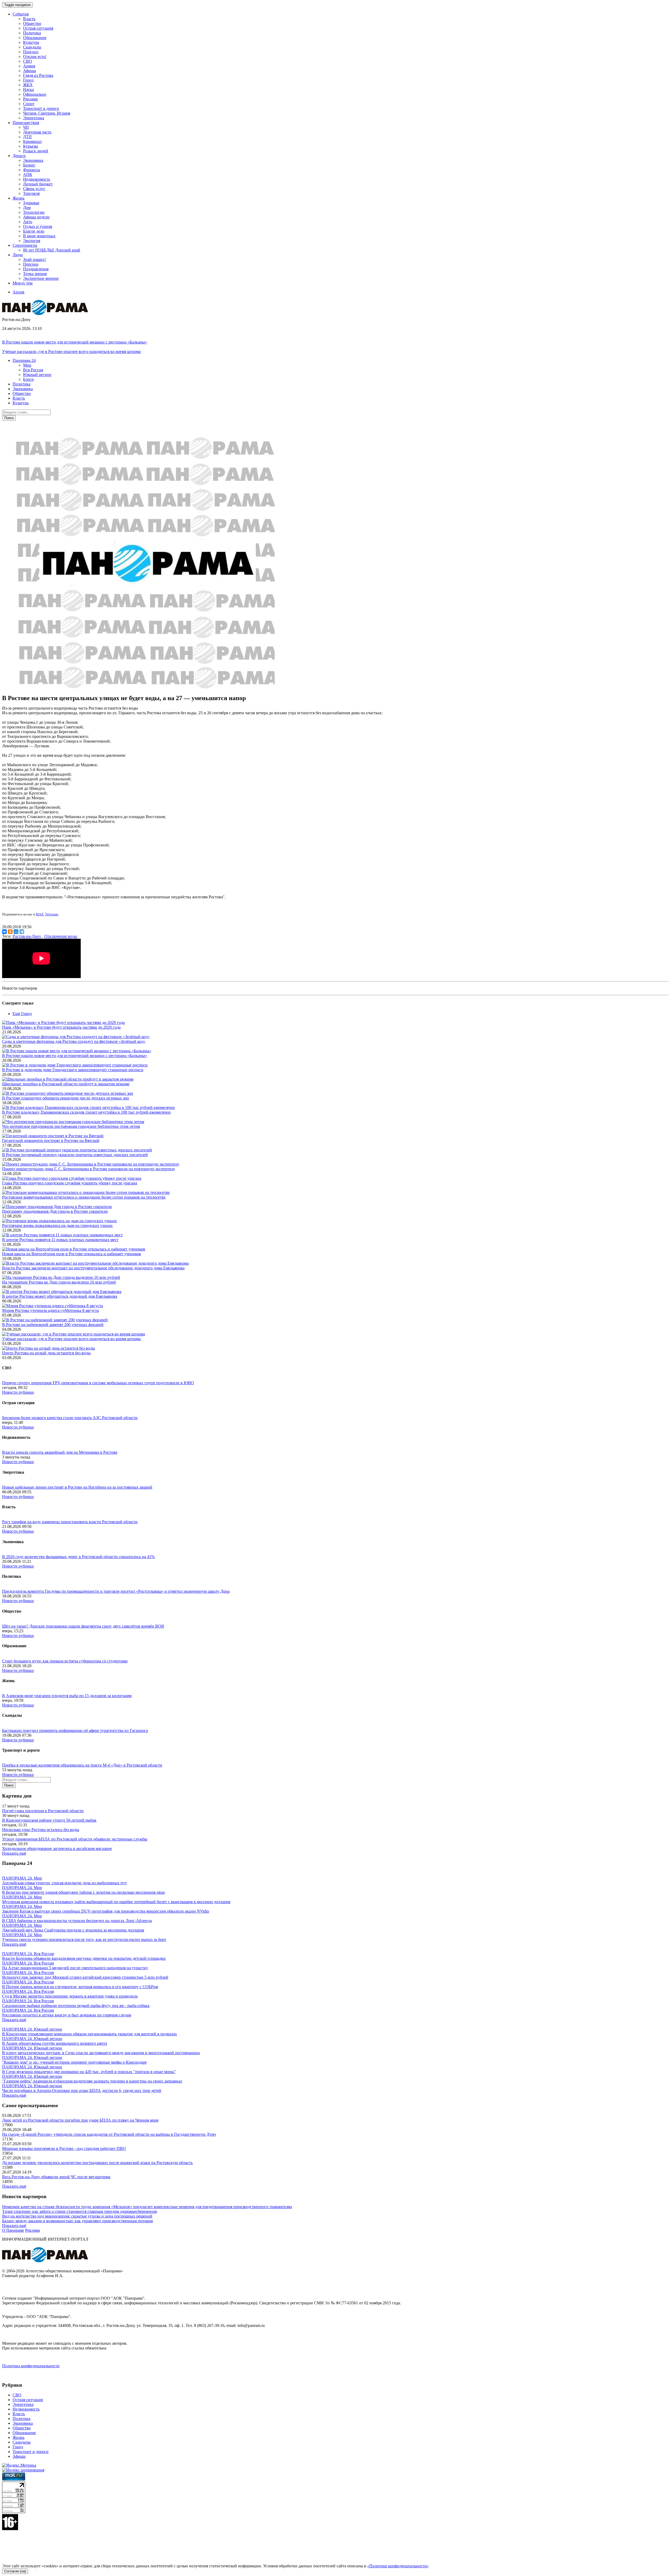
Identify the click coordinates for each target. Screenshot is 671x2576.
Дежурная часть (37, 132)
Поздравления (36, 269)
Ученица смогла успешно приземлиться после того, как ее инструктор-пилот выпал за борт (84, 1939)
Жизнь (18, 2437)
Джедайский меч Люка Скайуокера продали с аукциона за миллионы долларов (73, 1930)
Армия (29, 66)
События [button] (21, 14)
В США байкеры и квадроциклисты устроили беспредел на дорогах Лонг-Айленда (77, 1921)
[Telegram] (22, 932)
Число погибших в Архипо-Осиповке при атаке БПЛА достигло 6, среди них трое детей (82, 2091)
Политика (32, 33)
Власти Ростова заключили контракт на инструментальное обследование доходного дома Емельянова (93, 1268)
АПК (28, 175)
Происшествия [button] (26, 123)
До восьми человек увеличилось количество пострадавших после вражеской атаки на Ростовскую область (97, 2163)
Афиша (29, 71)
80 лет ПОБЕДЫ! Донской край (52, 250)
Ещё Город (22, 1014)
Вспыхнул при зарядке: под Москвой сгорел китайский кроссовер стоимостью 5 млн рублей (85, 1977)
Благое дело (34, 231)
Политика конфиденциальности (31, 2366)
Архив (18, 292)
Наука (28, 90)
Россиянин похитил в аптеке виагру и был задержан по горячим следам (67, 2015)
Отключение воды (61, 936)
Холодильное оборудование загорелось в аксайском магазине (57, 1848)
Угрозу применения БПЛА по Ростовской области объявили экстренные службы (75, 1839)
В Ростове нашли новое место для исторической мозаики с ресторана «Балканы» (75, 342)
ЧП (26, 127)
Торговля (31, 193)
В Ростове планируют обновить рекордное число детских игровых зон (66, 1098)
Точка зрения (35, 274)
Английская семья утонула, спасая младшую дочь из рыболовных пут (64, 1883)
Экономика (33, 160)
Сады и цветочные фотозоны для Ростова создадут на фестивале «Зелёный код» (74, 1041)
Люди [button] (18, 255)
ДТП (27, 137)
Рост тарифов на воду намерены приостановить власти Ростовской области (70, 1522)
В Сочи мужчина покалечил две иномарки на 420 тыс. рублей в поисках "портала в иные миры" (89, 2072)
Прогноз (31, 52)
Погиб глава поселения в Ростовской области (43, 1811)
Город (28, 80)
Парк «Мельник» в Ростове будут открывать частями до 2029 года (61, 1027)
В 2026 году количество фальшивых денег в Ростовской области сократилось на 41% (78, 1557)
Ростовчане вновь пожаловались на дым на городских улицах (57, 1225)
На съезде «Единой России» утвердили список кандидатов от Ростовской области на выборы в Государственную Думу (109, 2134)
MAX (40, 914)
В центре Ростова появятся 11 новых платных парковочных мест (60, 1240)
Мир (27, 365)
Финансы (32, 170)
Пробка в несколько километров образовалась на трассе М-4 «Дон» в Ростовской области (82, 1765)
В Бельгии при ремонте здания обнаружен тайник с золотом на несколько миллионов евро (83, 1892)
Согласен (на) (15, 2571)
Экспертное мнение (41, 278)
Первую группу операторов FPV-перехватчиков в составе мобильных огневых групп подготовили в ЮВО (98, 1383)
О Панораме (13, 2230)
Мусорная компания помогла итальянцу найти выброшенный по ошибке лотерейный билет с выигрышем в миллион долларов (116, 1902)
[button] (24, 360)
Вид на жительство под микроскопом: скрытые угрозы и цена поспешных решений (77, 2216)
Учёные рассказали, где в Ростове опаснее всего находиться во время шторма (71, 351)
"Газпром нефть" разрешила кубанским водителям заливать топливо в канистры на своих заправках (92, 2081)
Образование (35, 38)
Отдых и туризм (38, 226)
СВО (28, 61)
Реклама (30, 99)
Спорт (29, 104)
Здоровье (31, 203)
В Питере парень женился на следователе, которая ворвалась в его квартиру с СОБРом (80, 1987)
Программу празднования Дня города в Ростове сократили (55, 1211)
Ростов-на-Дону (27, 936)
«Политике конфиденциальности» (398, 2566)
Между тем (23, 283)
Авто (28, 222)
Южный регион (37, 375)
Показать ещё (14, 1853)
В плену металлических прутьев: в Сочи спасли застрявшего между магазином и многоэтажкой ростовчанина (101, 2053)
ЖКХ (28, 85)
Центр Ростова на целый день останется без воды (46, 1353)
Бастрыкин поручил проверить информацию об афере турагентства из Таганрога (75, 1730)
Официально (35, 94)
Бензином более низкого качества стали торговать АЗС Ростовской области (70, 1418)
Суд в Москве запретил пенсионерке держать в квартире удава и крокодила (70, 1996)
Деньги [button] (19, 156)
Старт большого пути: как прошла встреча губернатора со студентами (65, 1661)
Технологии (34, 212)
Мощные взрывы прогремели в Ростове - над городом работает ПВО (64, 2148)
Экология (32, 241)
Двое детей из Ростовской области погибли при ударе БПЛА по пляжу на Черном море (80, 2120)
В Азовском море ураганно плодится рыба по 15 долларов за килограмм (67, 1696)
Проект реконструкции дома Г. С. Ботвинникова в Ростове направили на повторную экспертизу (89, 1169)
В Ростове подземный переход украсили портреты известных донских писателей (75, 1155)
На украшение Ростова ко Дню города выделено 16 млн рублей (59, 1282)
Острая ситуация (38, 28)
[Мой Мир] (16, 932)
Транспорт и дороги (41, 108)
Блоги (28, 379)
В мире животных (39, 236)
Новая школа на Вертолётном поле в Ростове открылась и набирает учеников (72, 1254)
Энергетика (34, 118)
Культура (31, 42)
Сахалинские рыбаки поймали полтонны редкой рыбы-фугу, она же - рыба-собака (76, 2006)
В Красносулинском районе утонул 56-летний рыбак (49, 1820)
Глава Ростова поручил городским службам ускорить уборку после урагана (70, 1183)
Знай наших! (34, 259)
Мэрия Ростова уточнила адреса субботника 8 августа (50, 1310)
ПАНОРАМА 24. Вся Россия (28, 1954)
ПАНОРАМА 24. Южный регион (32, 2029)
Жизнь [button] (18, 198)
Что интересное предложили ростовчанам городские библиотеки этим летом (71, 1126)
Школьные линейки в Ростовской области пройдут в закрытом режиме (66, 1084)
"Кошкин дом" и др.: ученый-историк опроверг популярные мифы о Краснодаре (74, 2062)
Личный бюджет (38, 184)
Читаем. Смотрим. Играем (47, 113)
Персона (31, 264)
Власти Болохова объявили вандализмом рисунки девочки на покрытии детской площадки (84, 1958)
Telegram (52, 914)
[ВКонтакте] (4, 932)
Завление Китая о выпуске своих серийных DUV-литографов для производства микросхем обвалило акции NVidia (105, 1911)
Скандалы (32, 47)
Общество (32, 23)
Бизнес (29, 165)
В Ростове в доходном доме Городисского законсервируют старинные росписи (73, 1070)
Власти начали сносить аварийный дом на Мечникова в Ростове (60, 1452)
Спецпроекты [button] (25, 245)
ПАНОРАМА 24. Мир (22, 1878)
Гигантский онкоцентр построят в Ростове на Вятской (51, 1141)
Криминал (32, 141)
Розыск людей (36, 151)
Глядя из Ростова (38, 75)
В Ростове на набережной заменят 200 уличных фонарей (53, 1325)
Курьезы (31, 146)
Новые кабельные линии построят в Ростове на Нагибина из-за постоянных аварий (77, 1487)
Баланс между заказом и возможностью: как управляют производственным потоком (77, 2221)
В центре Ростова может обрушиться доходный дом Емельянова (60, 1296)
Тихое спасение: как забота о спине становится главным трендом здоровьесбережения (79, 2211)
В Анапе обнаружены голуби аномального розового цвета (55, 2043)
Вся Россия (33, 370)
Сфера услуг (34, 189)
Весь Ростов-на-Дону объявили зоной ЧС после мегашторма (56, 2177)
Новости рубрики (18, 1392)
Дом (27, 208)
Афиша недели (36, 217)
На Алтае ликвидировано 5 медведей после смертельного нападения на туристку (75, 1968)
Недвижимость (37, 179)
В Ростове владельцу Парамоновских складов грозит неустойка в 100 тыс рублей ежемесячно (86, 1112)
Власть (29, 19)
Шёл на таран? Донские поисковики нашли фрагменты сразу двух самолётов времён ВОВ (83, 1626)
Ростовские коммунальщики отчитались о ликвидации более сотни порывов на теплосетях (84, 1197)
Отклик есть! (35, 57)
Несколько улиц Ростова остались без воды (41, 1830)
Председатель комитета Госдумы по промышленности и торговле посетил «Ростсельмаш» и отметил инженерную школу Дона (116, 1591)
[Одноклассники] (10, 932)
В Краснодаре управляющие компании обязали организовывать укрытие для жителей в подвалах (90, 2034)
